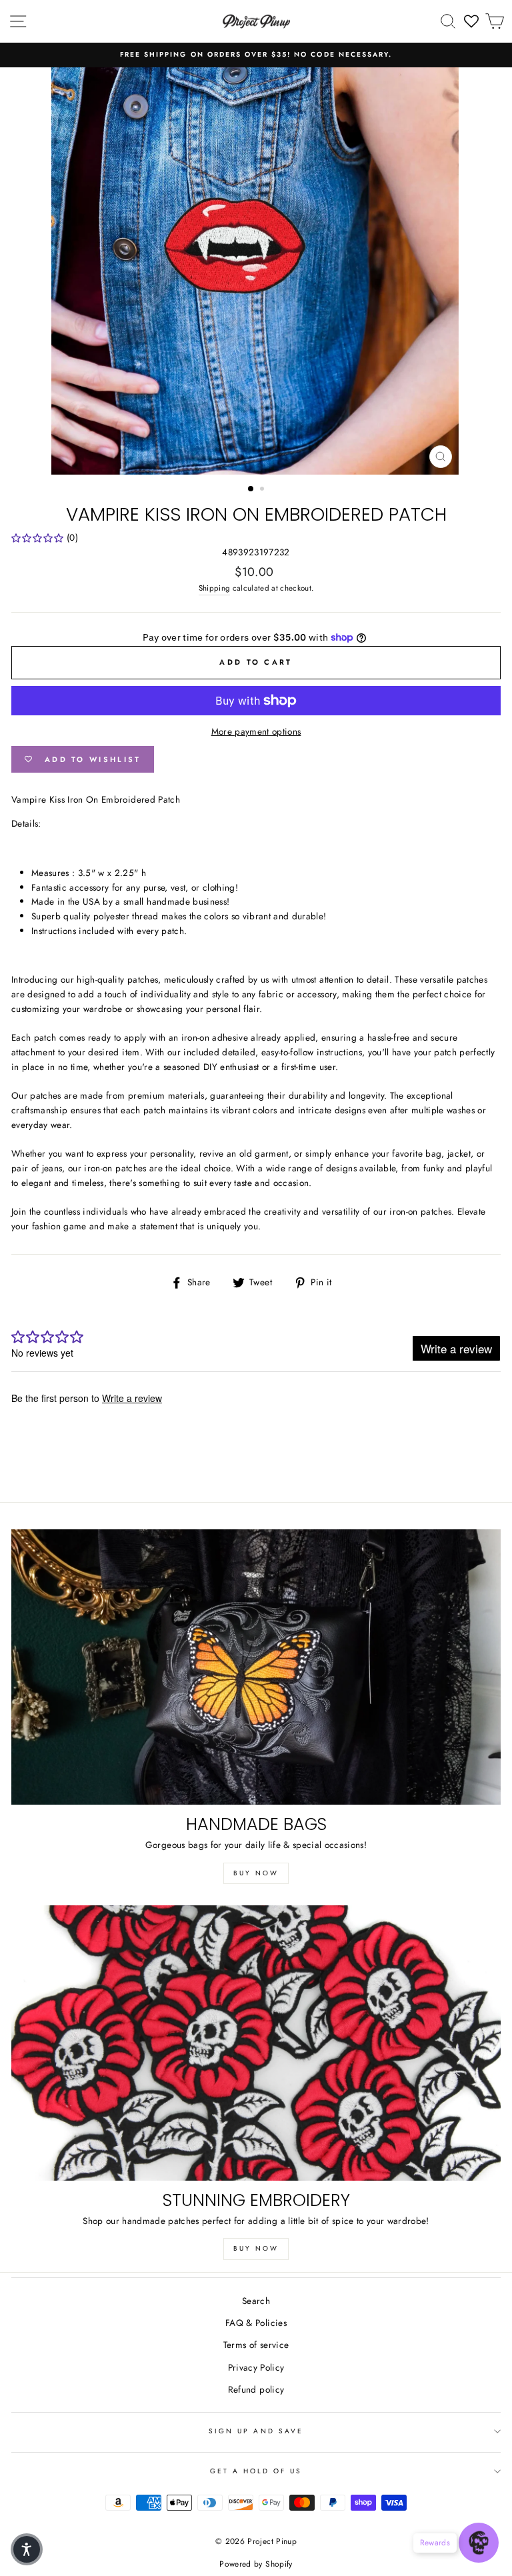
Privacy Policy (256, 2367)
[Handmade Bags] (256, 1667)
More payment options (256, 731)
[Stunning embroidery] (256, 2043)
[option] (256, 55)
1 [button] (251, 489)
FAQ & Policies (256, 2323)
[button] (27, 2549)
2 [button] (263, 490)
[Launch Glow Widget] (479, 2543)
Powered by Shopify (256, 2564)
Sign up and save (256, 2431)
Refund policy (256, 2389)
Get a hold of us (256, 2471)
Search (256, 2301)
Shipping (215, 588)
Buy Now (256, 1873)
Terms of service (256, 2345)
